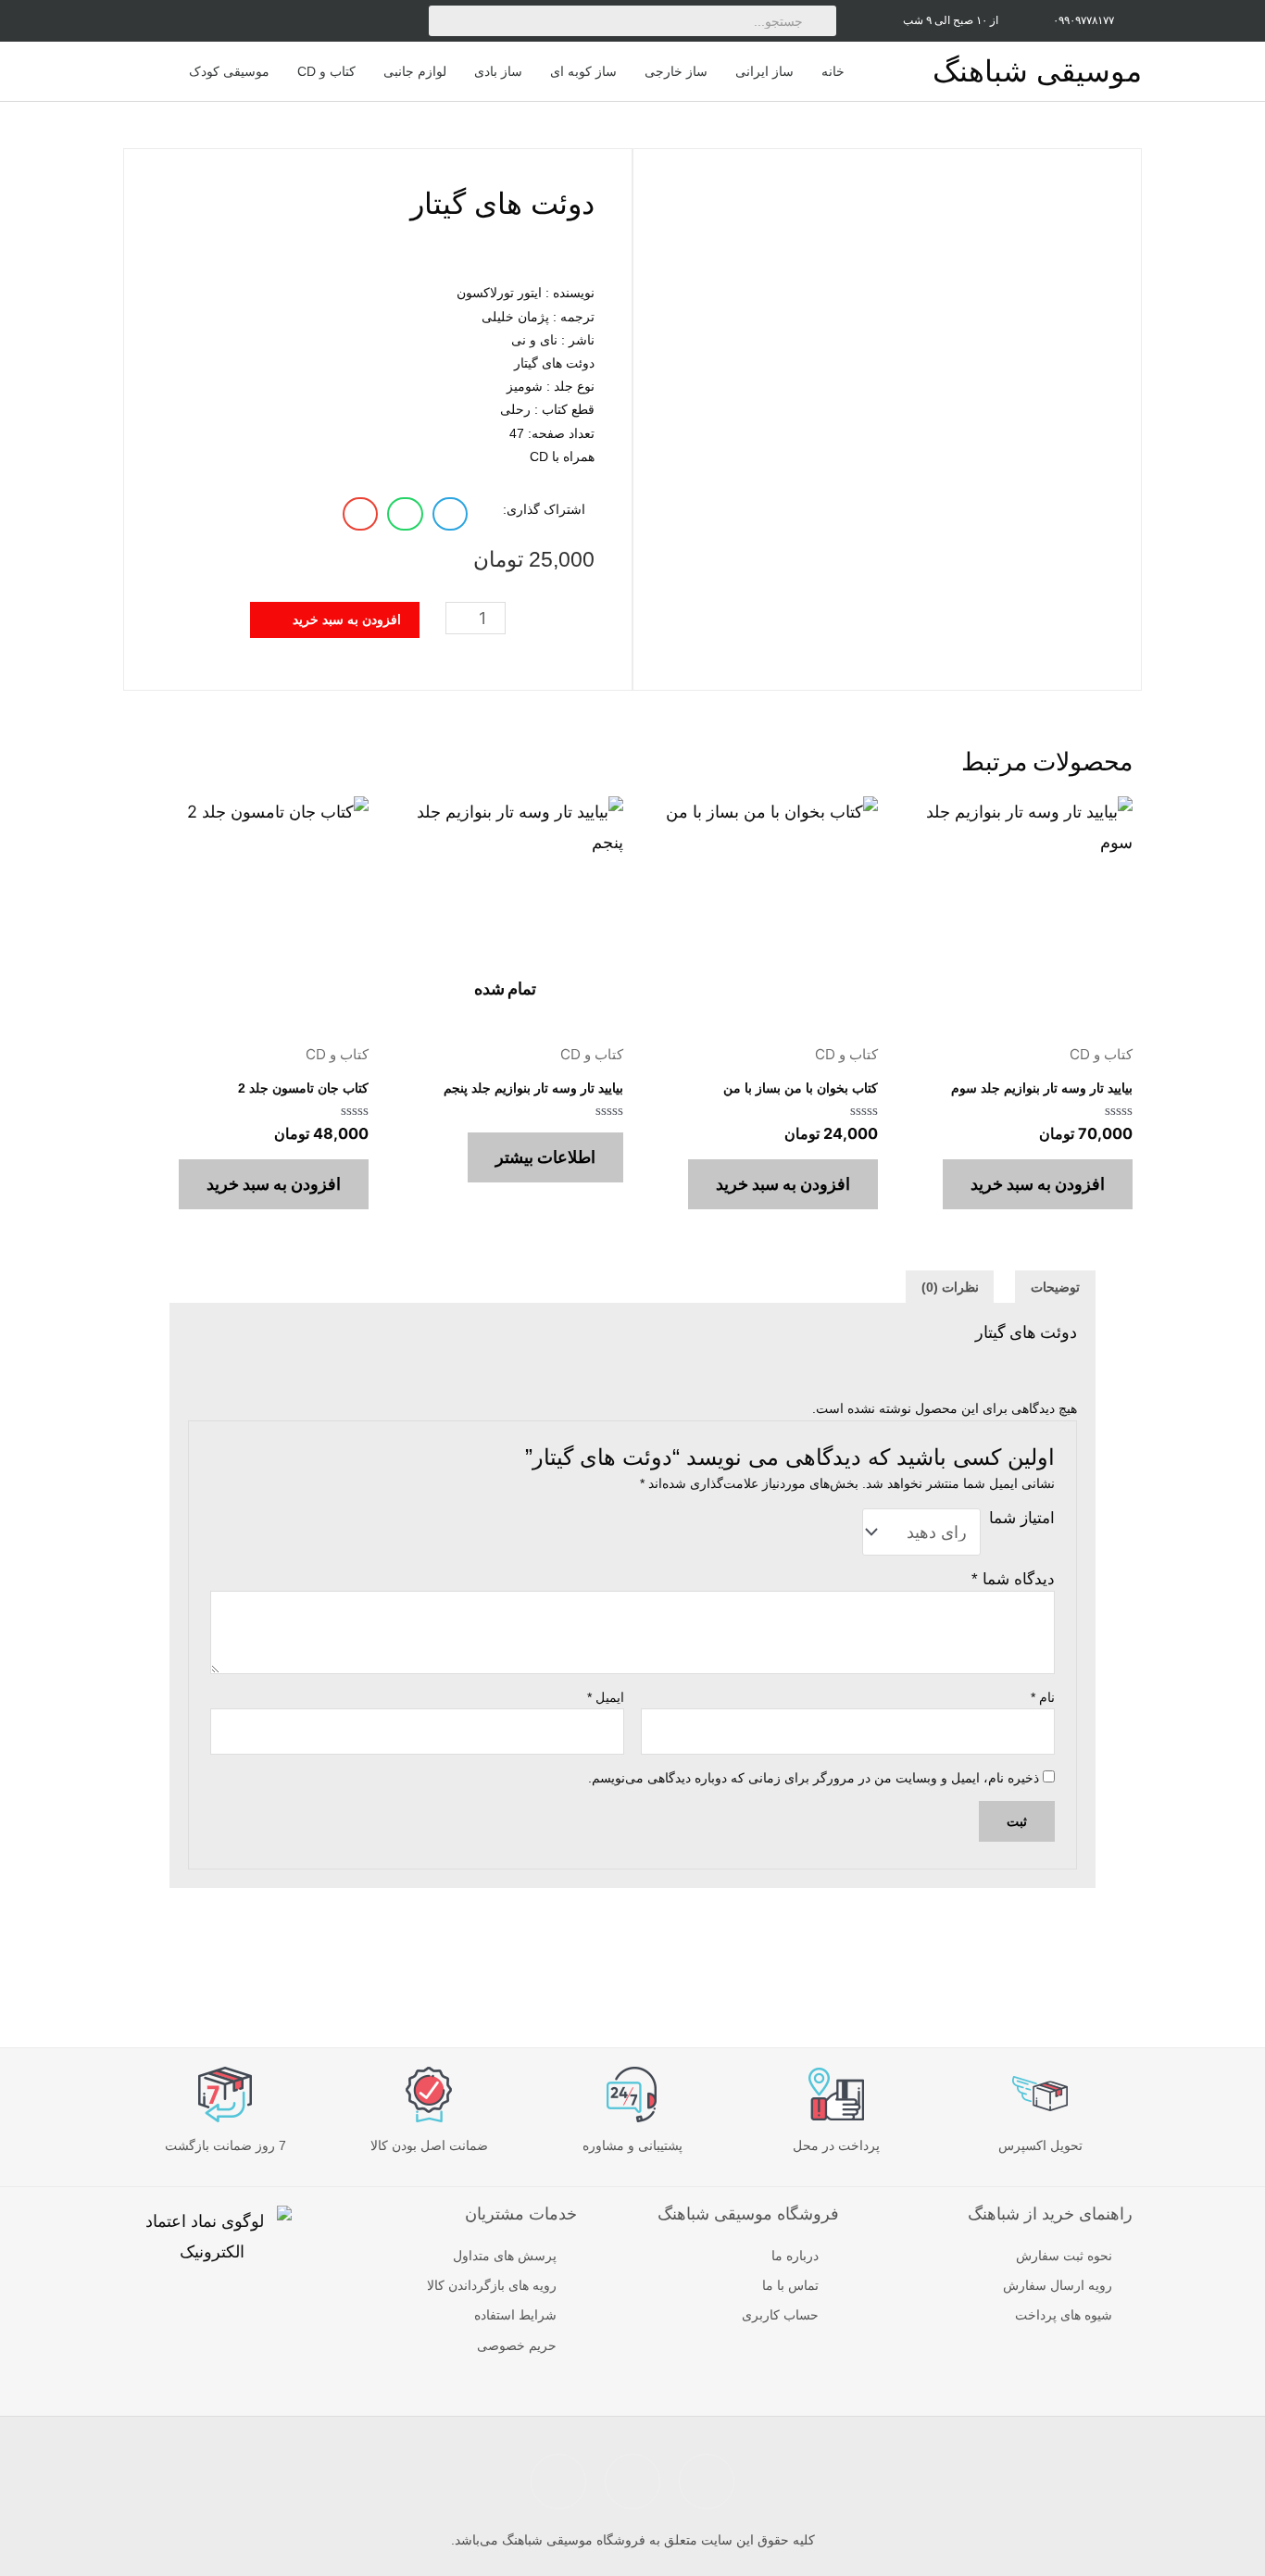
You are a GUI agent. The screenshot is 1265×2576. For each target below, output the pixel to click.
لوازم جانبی (415, 71)
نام (1043, 1697)
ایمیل (606, 1697)
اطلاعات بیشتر (545, 1157)
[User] (237, 21)
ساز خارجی (676, 71)
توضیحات (1055, 1287)
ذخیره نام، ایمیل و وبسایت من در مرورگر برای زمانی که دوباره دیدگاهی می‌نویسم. (814, 1778)
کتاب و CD (326, 71)
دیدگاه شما (1013, 1579)
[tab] (1055, 1287)
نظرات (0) (950, 1287)
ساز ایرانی (764, 71)
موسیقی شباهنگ (1037, 71)
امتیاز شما (1021, 1518)
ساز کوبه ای (583, 71)
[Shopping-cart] (195, 21)
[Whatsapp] (361, 21)
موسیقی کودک (229, 71)
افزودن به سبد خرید (1038, 1184)
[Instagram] (278, 21)
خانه (833, 71)
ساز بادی (498, 71)
